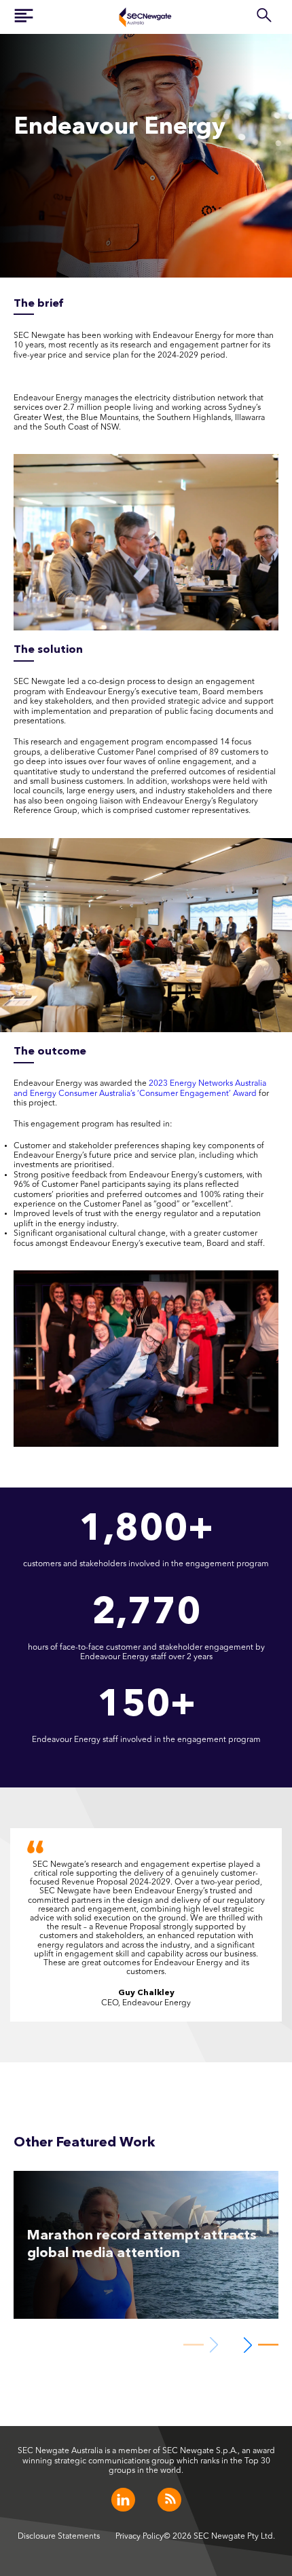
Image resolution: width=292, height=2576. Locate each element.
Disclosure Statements (59, 2537)
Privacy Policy (140, 2537)
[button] (258, 2345)
